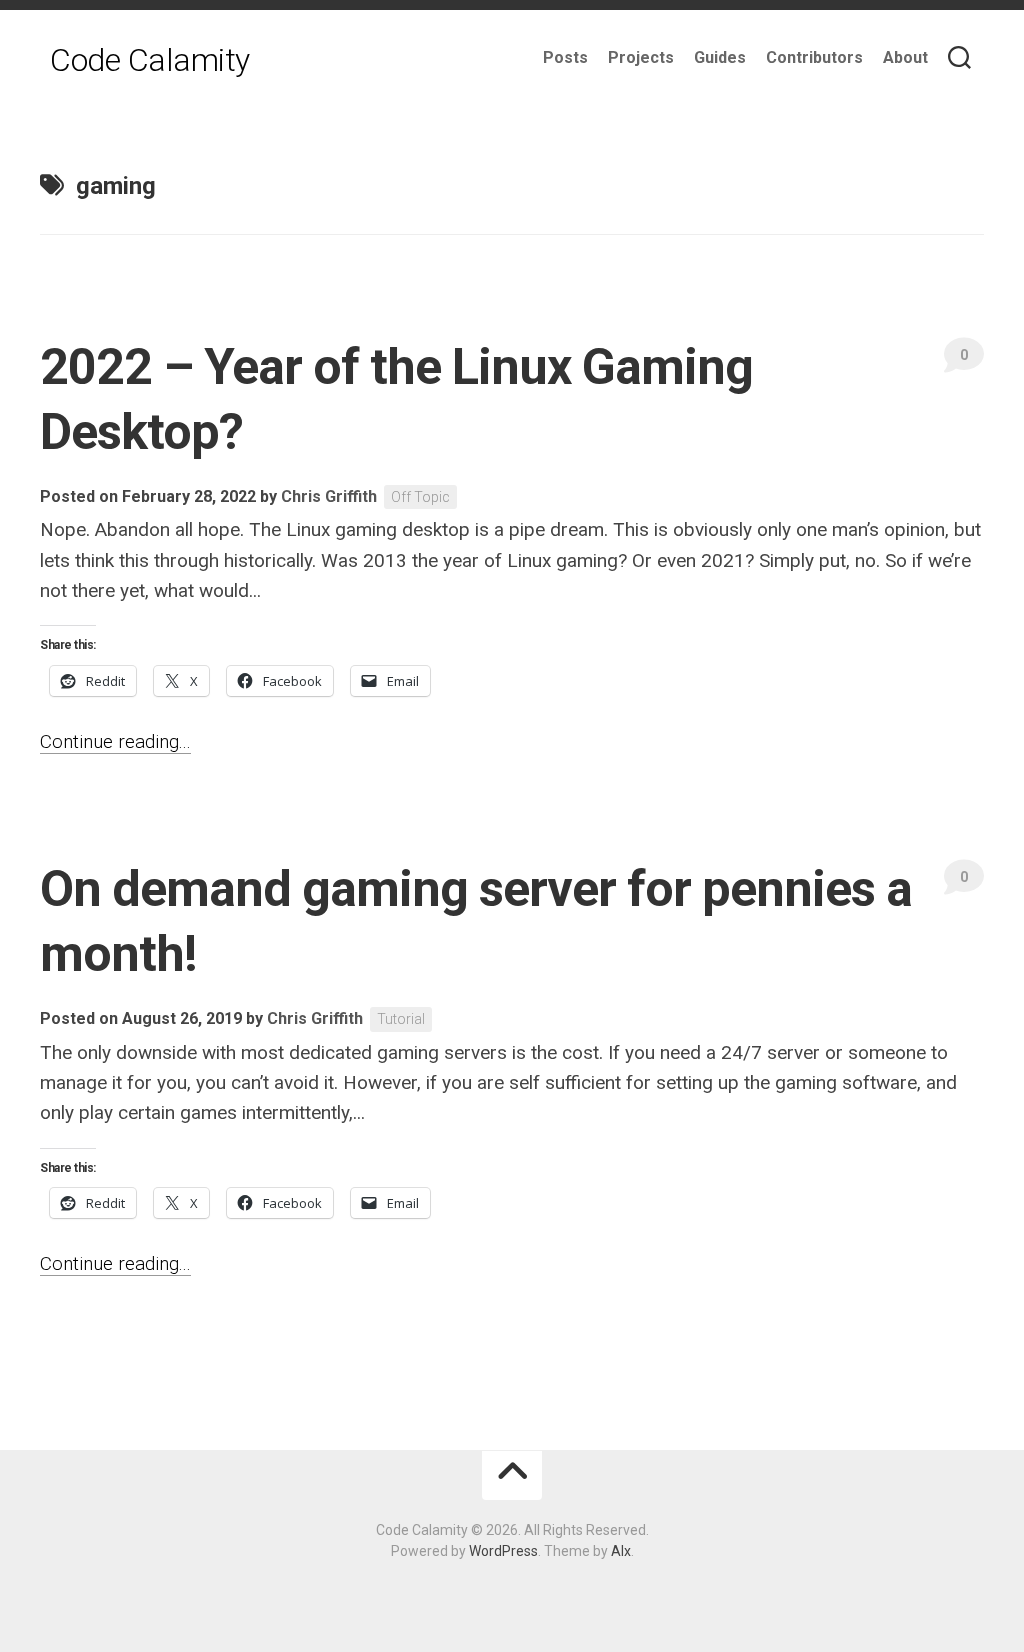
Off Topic (420, 497)
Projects (641, 57)
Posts (565, 57)
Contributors (814, 57)
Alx (621, 1551)
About (905, 57)
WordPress (503, 1551)
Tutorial (401, 1019)
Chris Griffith (329, 496)
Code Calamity (150, 60)
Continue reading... (115, 741)
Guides (720, 57)
